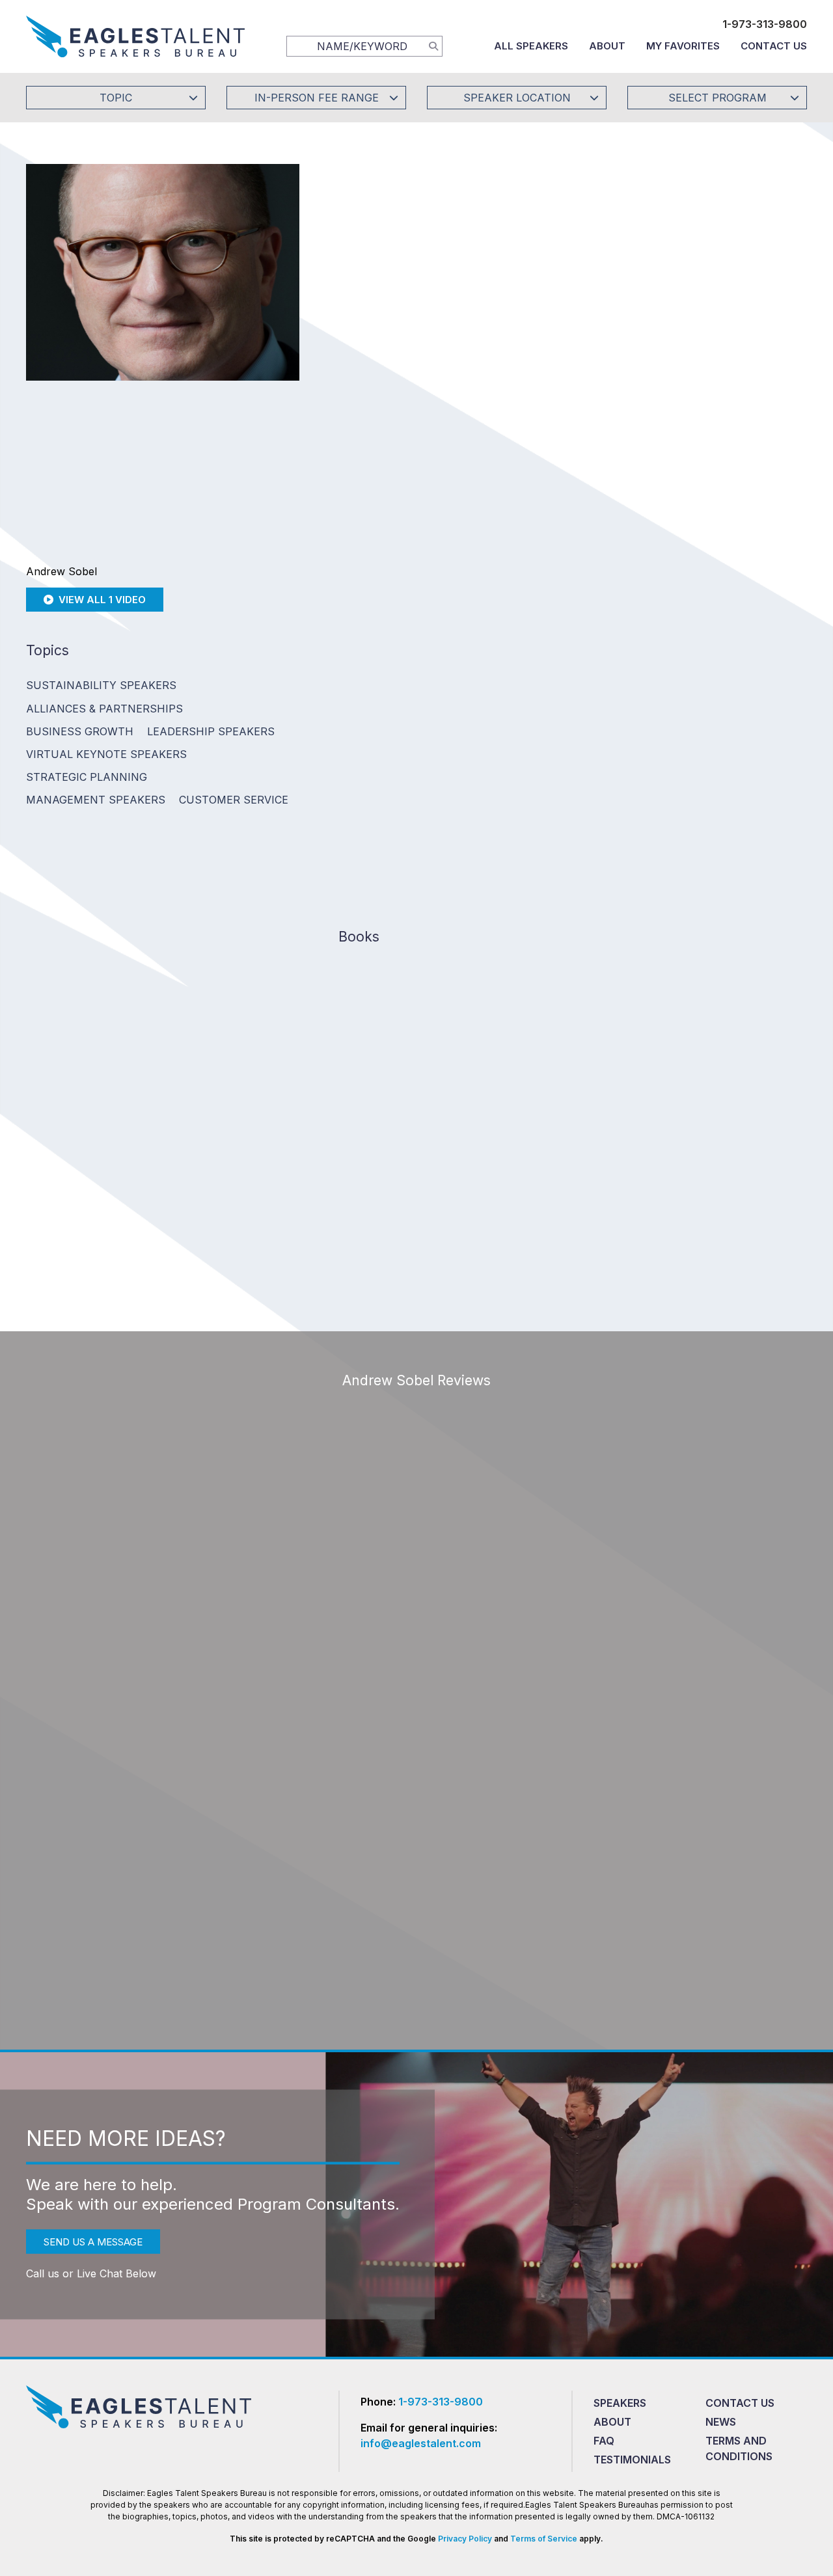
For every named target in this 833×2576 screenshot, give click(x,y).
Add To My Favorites (411, 269)
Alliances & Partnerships (104, 709)
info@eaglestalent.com (421, 2443)
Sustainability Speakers (101, 685)
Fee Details (360, 356)
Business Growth (80, 731)
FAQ (604, 2441)
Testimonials (632, 2460)
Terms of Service (544, 2539)
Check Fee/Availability (569, 269)
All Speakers (531, 46)
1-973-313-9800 (765, 24)
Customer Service (234, 800)
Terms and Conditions (739, 2448)
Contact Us (774, 46)
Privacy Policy (465, 2539)
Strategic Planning (87, 777)
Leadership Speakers (211, 731)
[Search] (433, 46)
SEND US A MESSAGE (93, 2242)
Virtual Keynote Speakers (106, 754)
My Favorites (683, 46)
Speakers (620, 2403)
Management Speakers (96, 800)
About (607, 46)
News (721, 2422)
